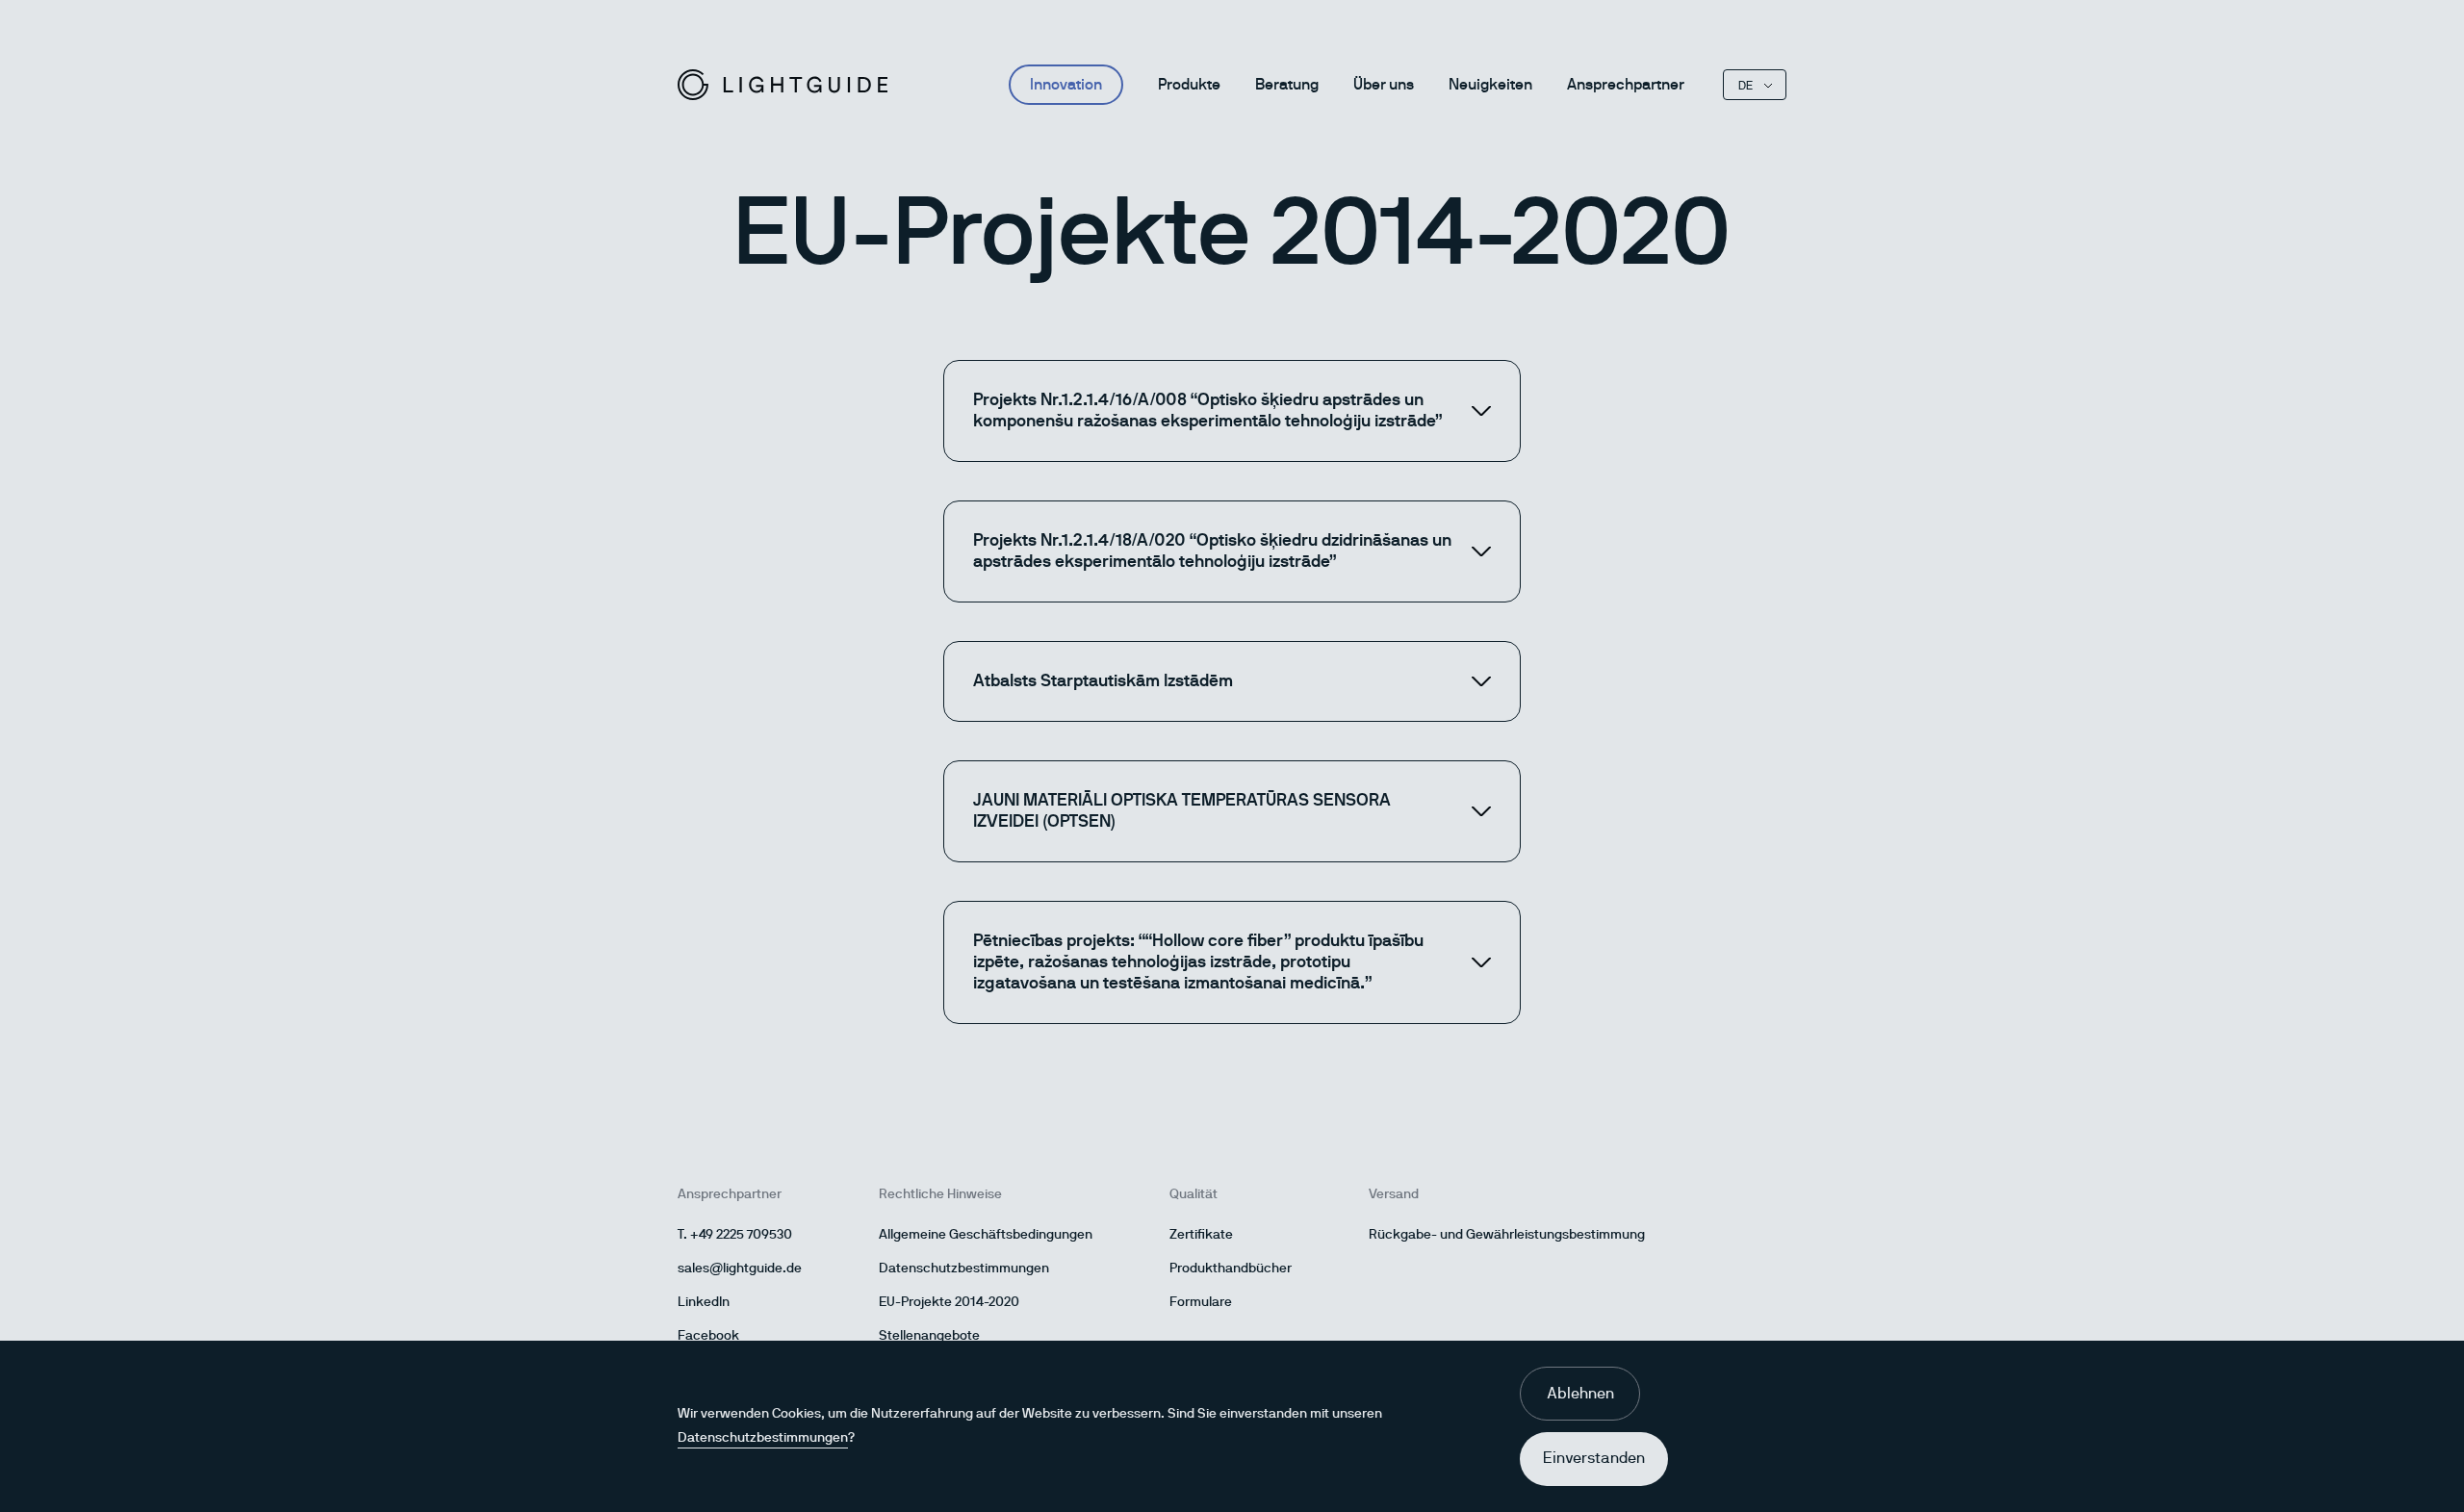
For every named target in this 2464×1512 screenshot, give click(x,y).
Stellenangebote (929, 1336)
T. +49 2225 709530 (735, 1235)
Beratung (1287, 85)
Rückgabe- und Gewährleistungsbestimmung (1507, 1235)
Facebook (708, 1336)
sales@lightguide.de (740, 1269)
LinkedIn (704, 1302)
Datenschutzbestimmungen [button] (763, 1438)
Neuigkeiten (1490, 85)
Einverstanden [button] (1594, 1458)
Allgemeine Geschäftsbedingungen (986, 1235)
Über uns (1384, 85)
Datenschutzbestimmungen (964, 1269)
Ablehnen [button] (1580, 1394)
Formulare (1201, 1302)
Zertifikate (1201, 1235)
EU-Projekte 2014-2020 (949, 1302)
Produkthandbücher (1231, 1269)
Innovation (1066, 85)
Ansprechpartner (1626, 85)
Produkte (1189, 85)
